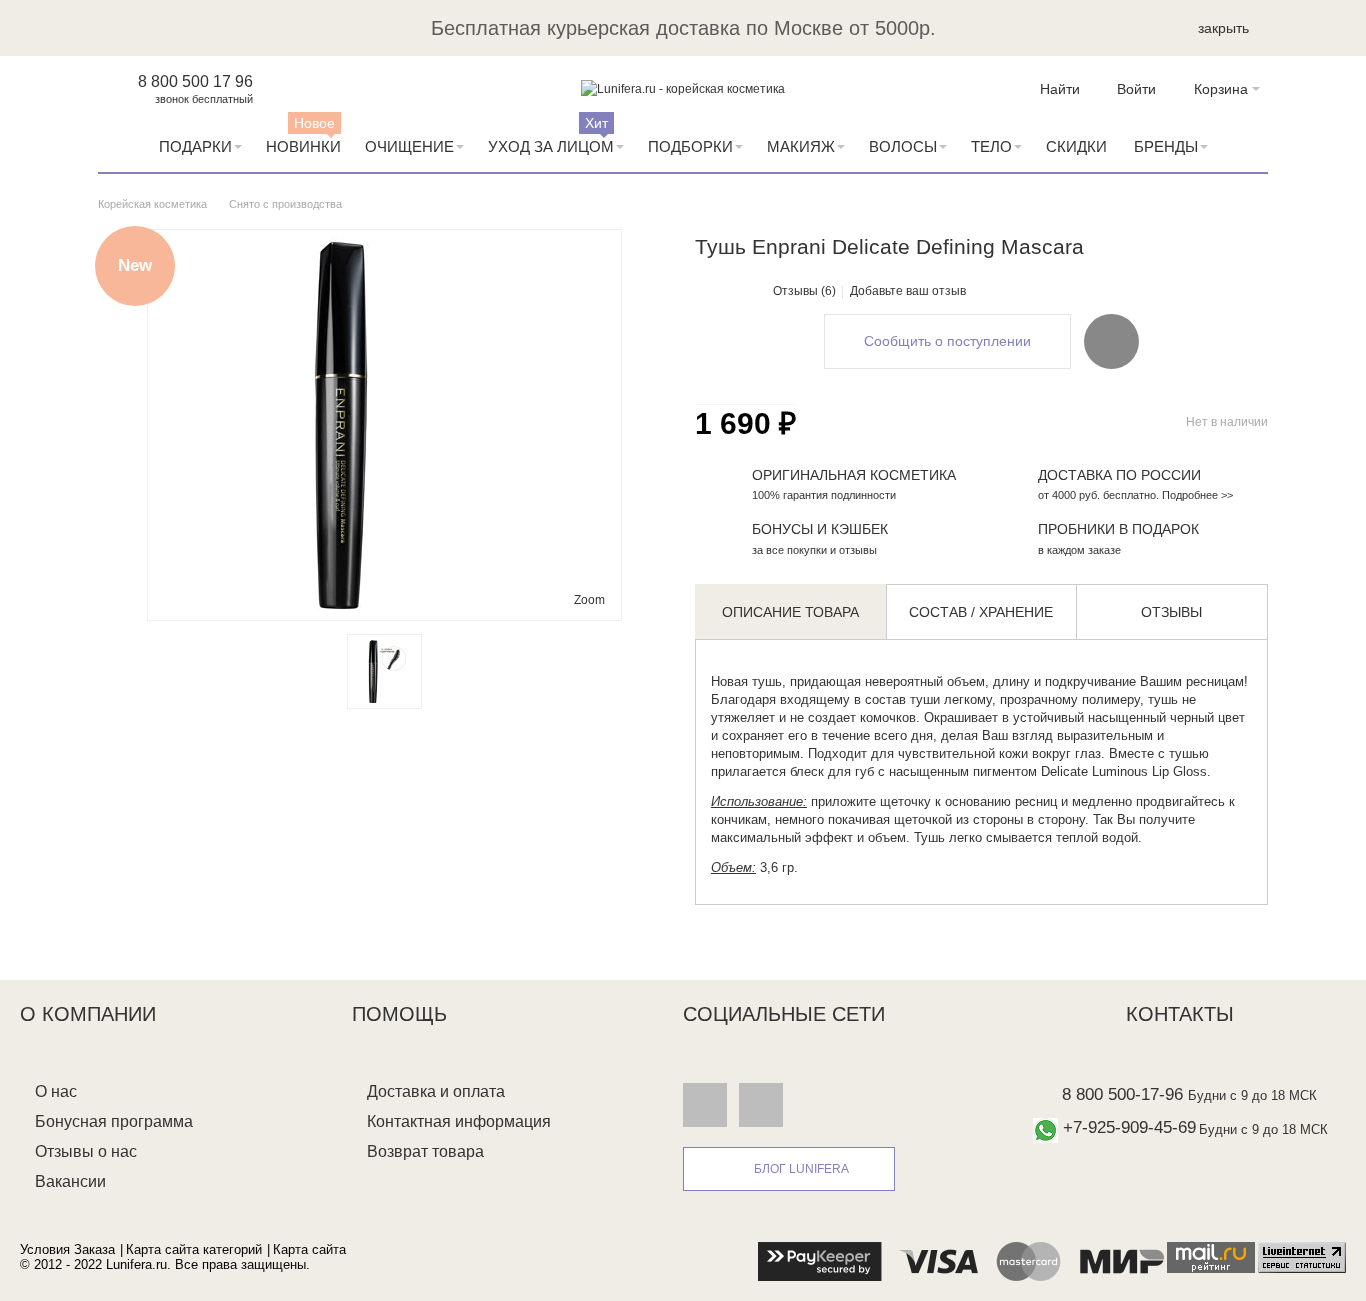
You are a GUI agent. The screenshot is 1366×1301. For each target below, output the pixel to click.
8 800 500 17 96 (195, 81)
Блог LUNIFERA (801, 1169)
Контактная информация (459, 1121)
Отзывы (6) (804, 291)
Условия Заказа (67, 1249)
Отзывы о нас (86, 1151)
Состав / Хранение (981, 612)
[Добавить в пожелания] (1111, 341)
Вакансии (70, 1181)
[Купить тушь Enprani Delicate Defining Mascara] (384, 671)
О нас (56, 1091)
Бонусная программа (114, 1121)
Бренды (1166, 146)
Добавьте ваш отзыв (908, 291)
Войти (1136, 89)
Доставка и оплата (436, 1091)
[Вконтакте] (705, 1104)
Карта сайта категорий (194, 1249)
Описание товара (790, 612)
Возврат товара (425, 1151)
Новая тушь (746, 681)
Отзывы (1171, 612)
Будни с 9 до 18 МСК (1252, 1095)
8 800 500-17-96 (1122, 1094)
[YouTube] (761, 1104)
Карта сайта (309, 1249)
